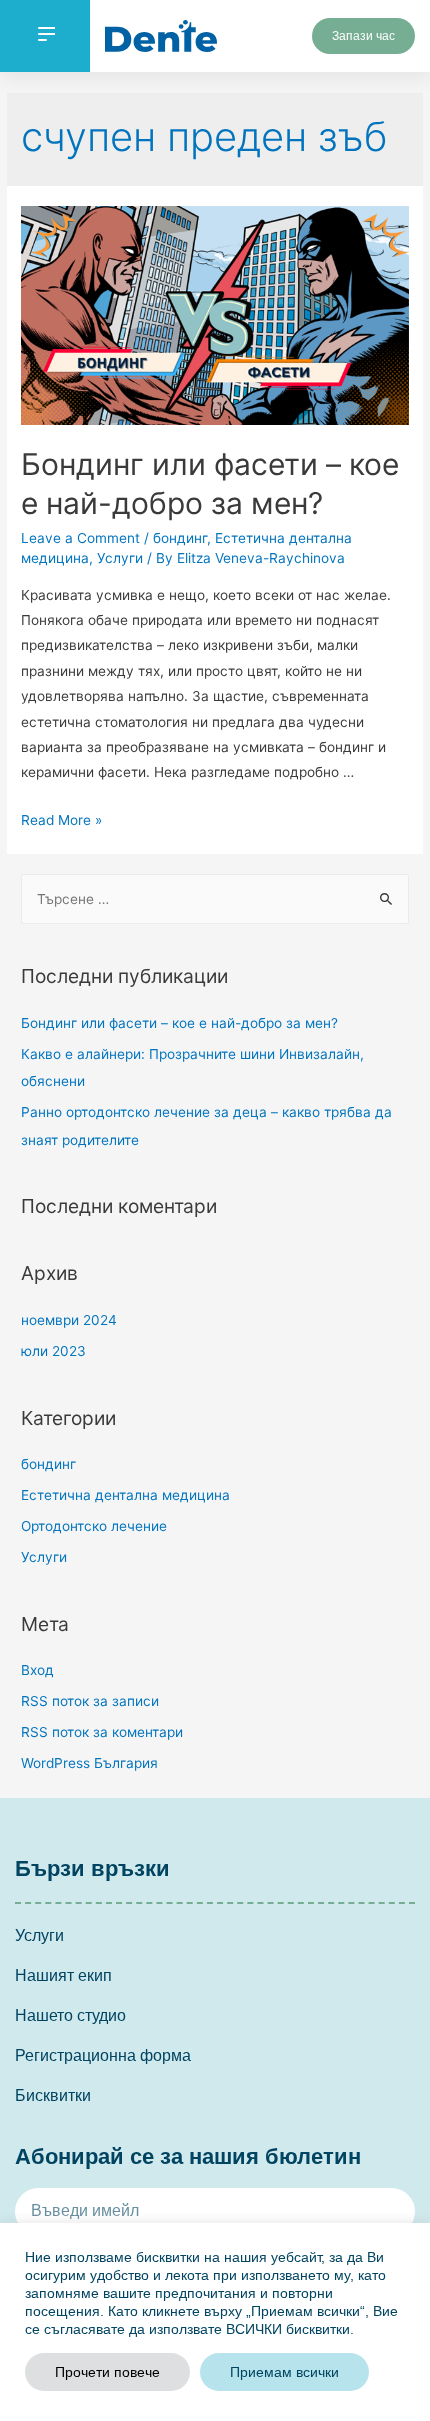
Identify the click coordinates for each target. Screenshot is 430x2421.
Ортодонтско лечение (94, 1526)
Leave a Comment (80, 538)
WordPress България (89, 1763)
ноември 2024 (69, 1320)
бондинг (180, 538)
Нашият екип (63, 1975)
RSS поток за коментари (102, 1732)
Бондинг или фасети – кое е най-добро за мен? (179, 1023)
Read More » (61, 820)
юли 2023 (53, 1351)
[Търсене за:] (215, 899)
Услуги (120, 558)
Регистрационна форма (103, 2055)
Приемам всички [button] (284, 2372)
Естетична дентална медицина (125, 1495)
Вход (37, 1670)
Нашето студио (70, 2015)
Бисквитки (53, 2095)
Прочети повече (107, 2372)
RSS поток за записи (90, 1701)
